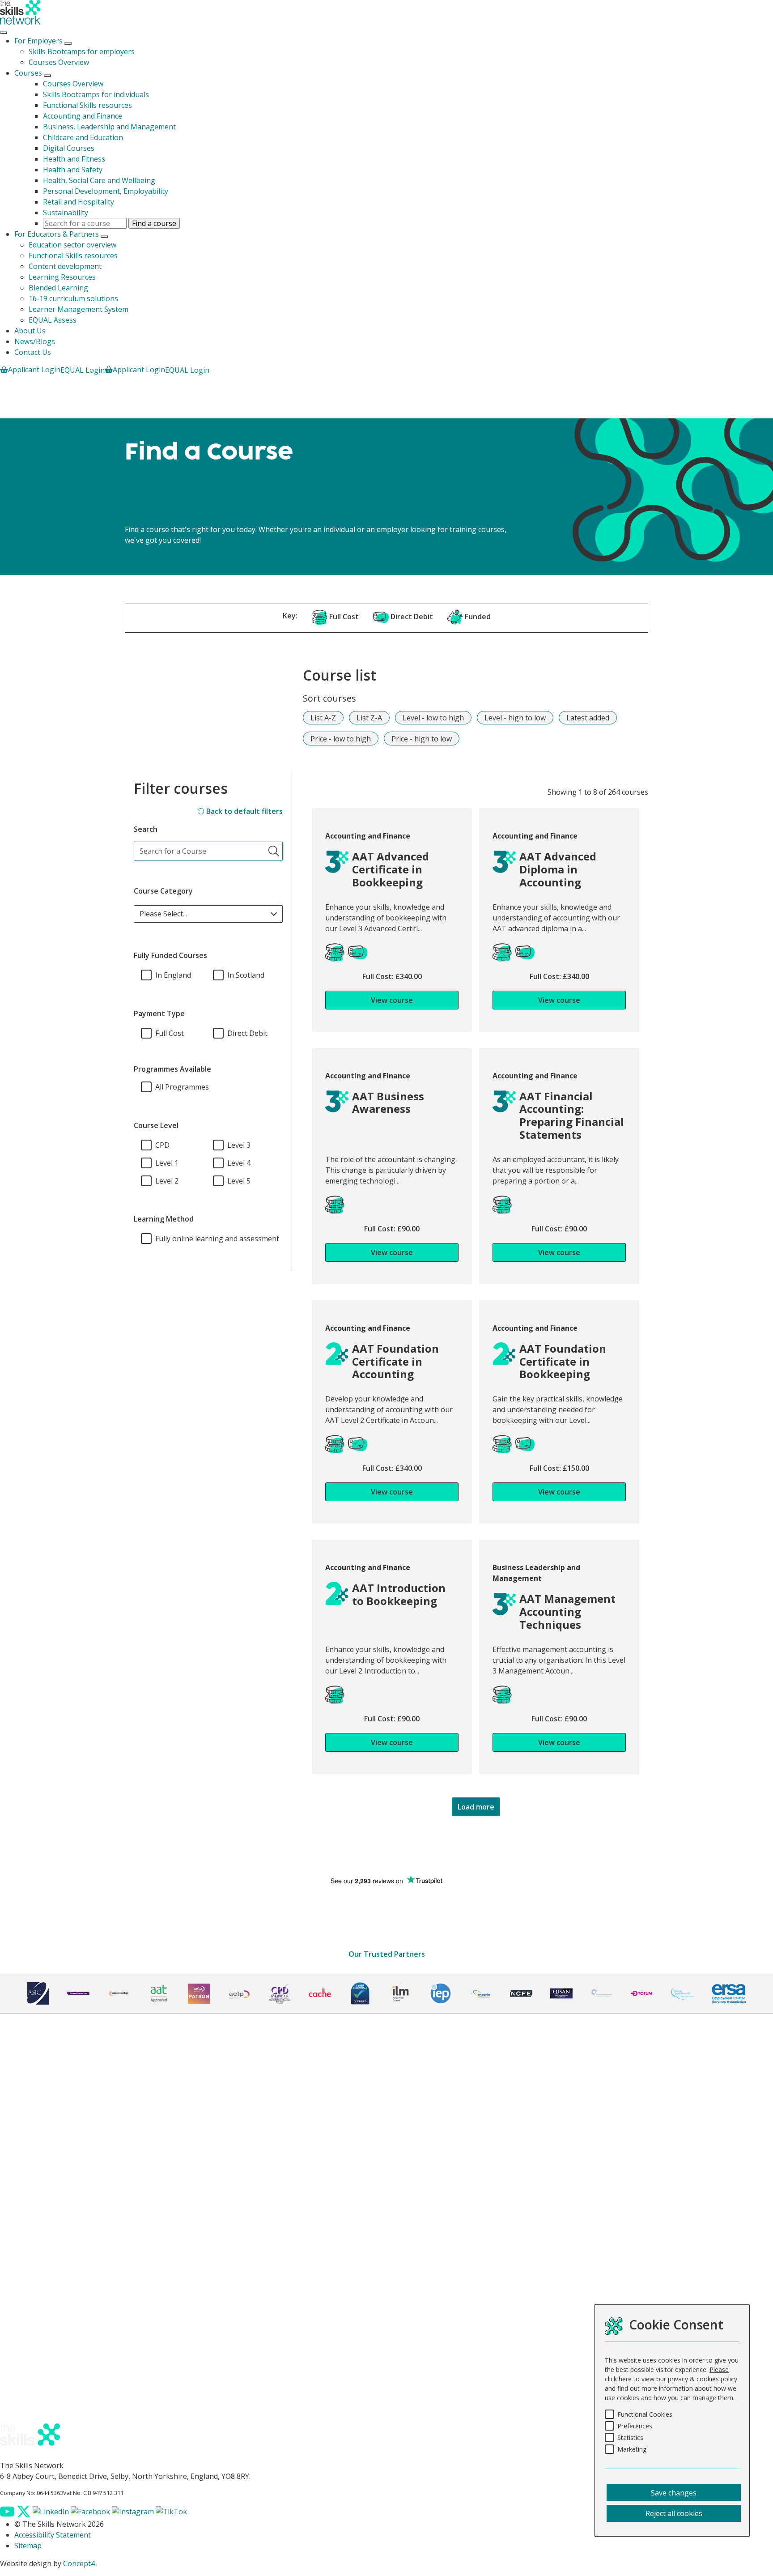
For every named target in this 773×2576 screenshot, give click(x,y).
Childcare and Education (83, 137)
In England (173, 975)
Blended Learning (58, 288)
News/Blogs (35, 341)
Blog (22, 2400)
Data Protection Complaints (61, 2336)
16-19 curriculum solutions (73, 298)
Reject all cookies (674, 2513)
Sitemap (28, 2546)
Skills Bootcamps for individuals (96, 94)
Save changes (674, 2493)
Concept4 (79, 2563)
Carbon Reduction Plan (53, 2325)
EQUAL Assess (53, 320)
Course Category (163, 891)
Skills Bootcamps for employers (82, 51)
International (36, 2185)
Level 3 (239, 1145)
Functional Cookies (645, 2414)
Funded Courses (41, 2132)
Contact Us (33, 352)
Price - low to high (341, 739)
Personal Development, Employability (106, 191)
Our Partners (36, 2175)
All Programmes (182, 1087)
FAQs (23, 2389)
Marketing (632, 2449)
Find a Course (37, 2110)
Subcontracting (40, 2261)
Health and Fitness (74, 159)
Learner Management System (79, 309)
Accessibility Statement (53, 2535)
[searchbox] (208, 851)
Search (146, 829)
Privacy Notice (38, 2303)
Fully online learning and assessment (217, 1239)
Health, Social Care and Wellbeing (99, 180)
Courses (28, 73)
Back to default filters (244, 811)
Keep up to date (41, 2411)
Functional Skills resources (87, 105)
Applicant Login (34, 370)
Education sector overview (72, 245)
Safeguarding (37, 2314)
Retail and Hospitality (79, 202)
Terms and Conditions (51, 2293)
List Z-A (369, 718)
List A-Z (323, 718)
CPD (162, 1145)
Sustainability (66, 213)
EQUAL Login (83, 370)
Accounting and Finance (83, 116)
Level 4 (239, 1163)
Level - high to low (515, 718)
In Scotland (246, 975)
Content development (65, 266)
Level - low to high (433, 718)
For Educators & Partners (57, 234)
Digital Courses (69, 148)
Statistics (630, 2438)
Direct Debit (247, 1033)
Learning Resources (62, 277)
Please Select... (163, 914)
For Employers (38, 41)
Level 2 (167, 1181)
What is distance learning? (58, 2228)
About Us (30, 331)
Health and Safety (73, 170)
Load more (476, 1807)
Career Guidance (42, 2250)
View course (392, 1000)
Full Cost (170, 1033)
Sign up (19, 2082)
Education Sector (42, 2164)
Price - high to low (422, 739)
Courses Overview (59, 62)
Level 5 (239, 1181)
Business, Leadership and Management (109, 127)
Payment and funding (50, 2239)
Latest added (588, 718)
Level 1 (167, 1163)
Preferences (635, 2426)
